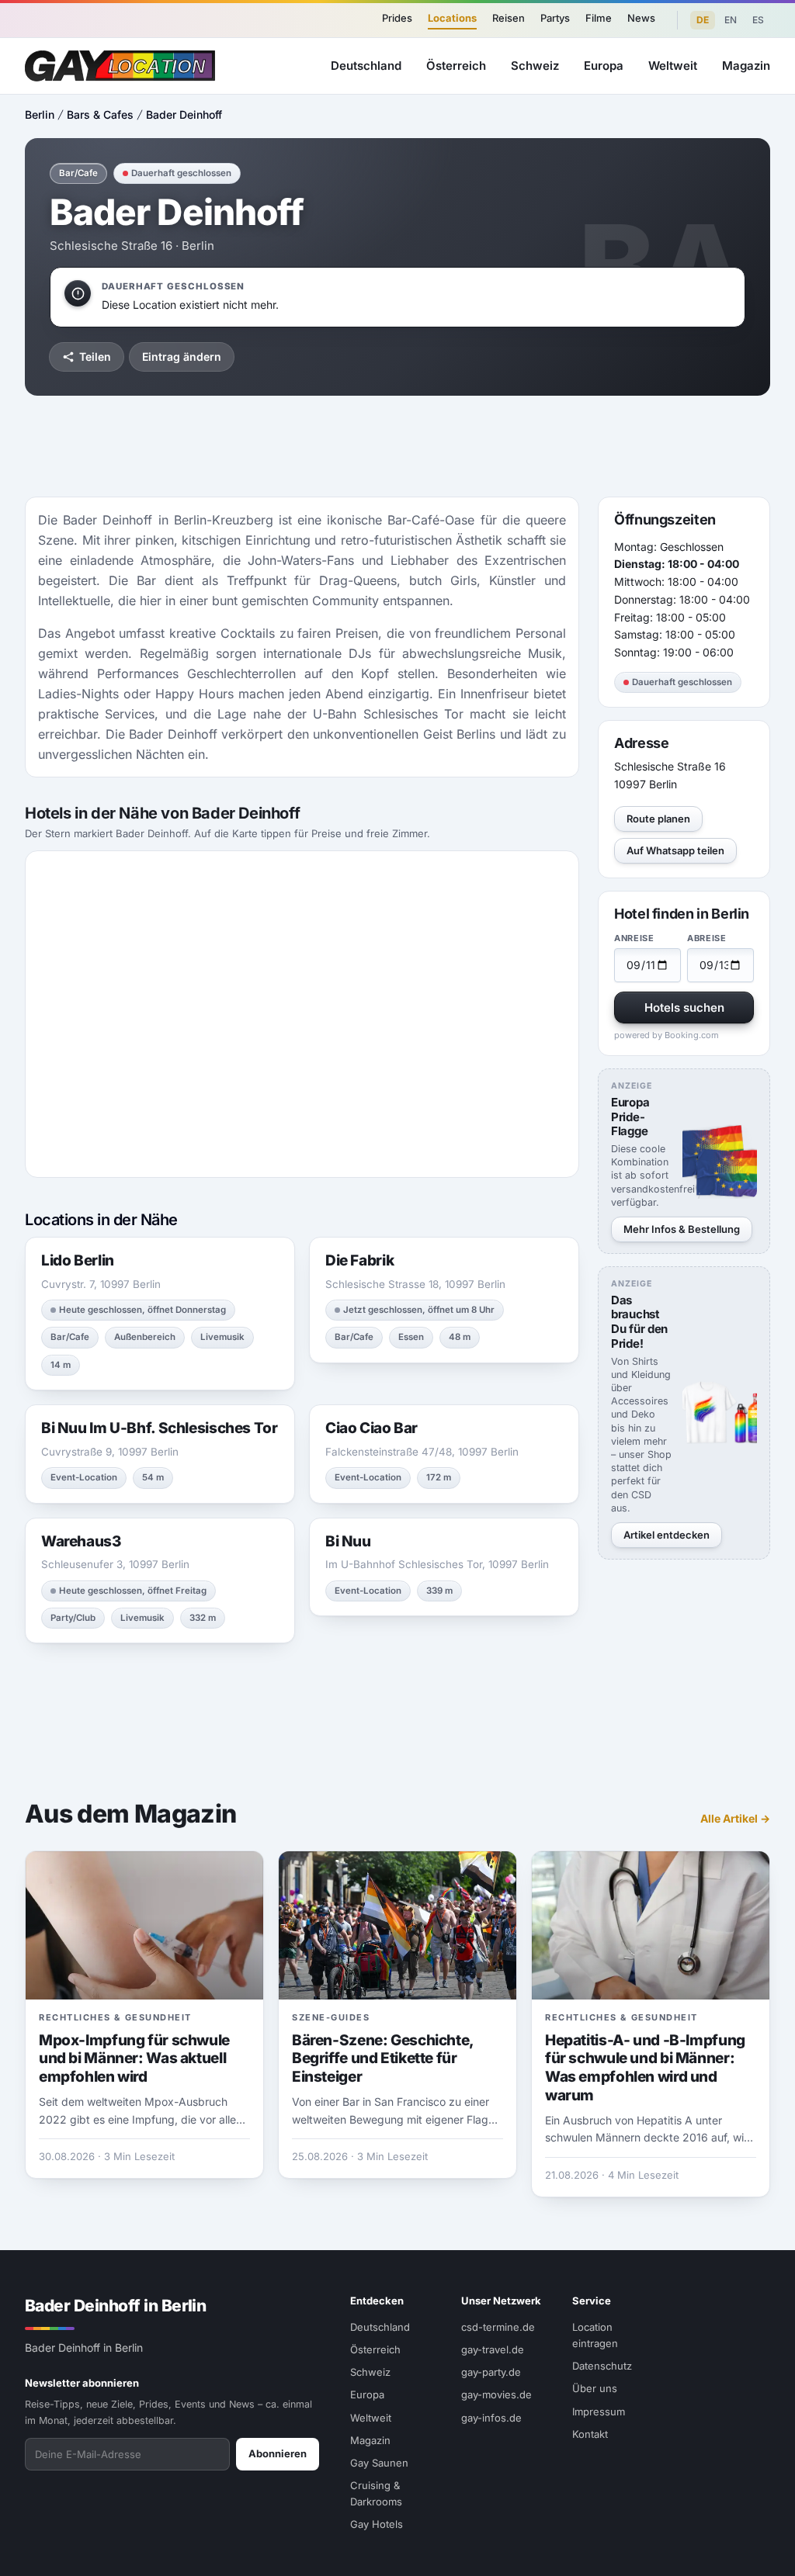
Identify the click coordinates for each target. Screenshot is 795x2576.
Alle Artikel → (735, 1818)
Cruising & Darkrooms (376, 2493)
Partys (555, 18)
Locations (452, 18)
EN (731, 20)
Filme (599, 18)
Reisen (509, 18)
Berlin (40, 114)
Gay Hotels (377, 2524)
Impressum (599, 2412)
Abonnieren (278, 2453)
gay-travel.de (493, 2349)
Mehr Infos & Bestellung (682, 1229)
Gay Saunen (379, 2463)
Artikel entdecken (667, 1535)
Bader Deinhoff (184, 114)
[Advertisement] (397, 446)
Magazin (746, 66)
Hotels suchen (684, 1008)
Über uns (595, 2388)
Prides (397, 18)
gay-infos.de (491, 2418)
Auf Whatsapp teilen (675, 850)
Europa (604, 66)
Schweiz (535, 66)
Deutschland (366, 66)
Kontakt (590, 2434)
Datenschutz (602, 2366)
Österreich (456, 66)
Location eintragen (595, 2335)
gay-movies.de (496, 2394)
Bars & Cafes (100, 114)
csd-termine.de (498, 2327)
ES (758, 20)
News (641, 18)
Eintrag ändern (182, 357)
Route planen (658, 819)
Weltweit (673, 66)
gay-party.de (491, 2372)
